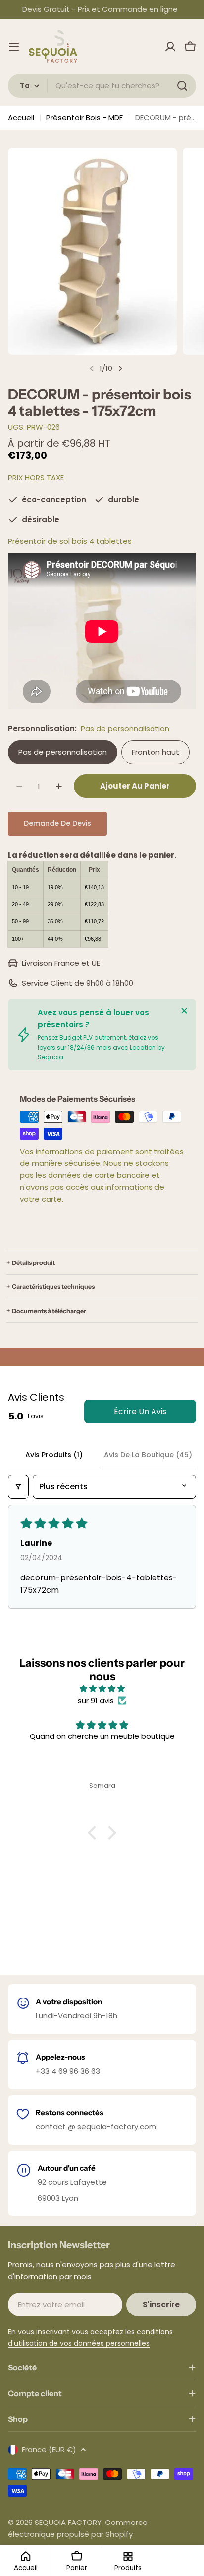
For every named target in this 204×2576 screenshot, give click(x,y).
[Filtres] (18, 1487)
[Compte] (170, 47)
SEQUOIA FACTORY (68, 2522)
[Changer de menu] (14, 47)
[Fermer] (184, 1011)
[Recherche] (182, 86)
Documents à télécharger (49, 1311)
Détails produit (33, 1263)
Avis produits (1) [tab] (54, 1455)
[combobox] (102, 86)
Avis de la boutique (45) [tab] (148, 1455)
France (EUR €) (49, 2449)
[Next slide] (120, 368)
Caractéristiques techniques (53, 1287)
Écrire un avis (140, 1411)
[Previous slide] (92, 368)
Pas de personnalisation (63, 752)
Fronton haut (155, 752)
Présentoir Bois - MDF (84, 118)
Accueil (21, 118)
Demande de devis (57, 823)
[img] (102, 1689)
